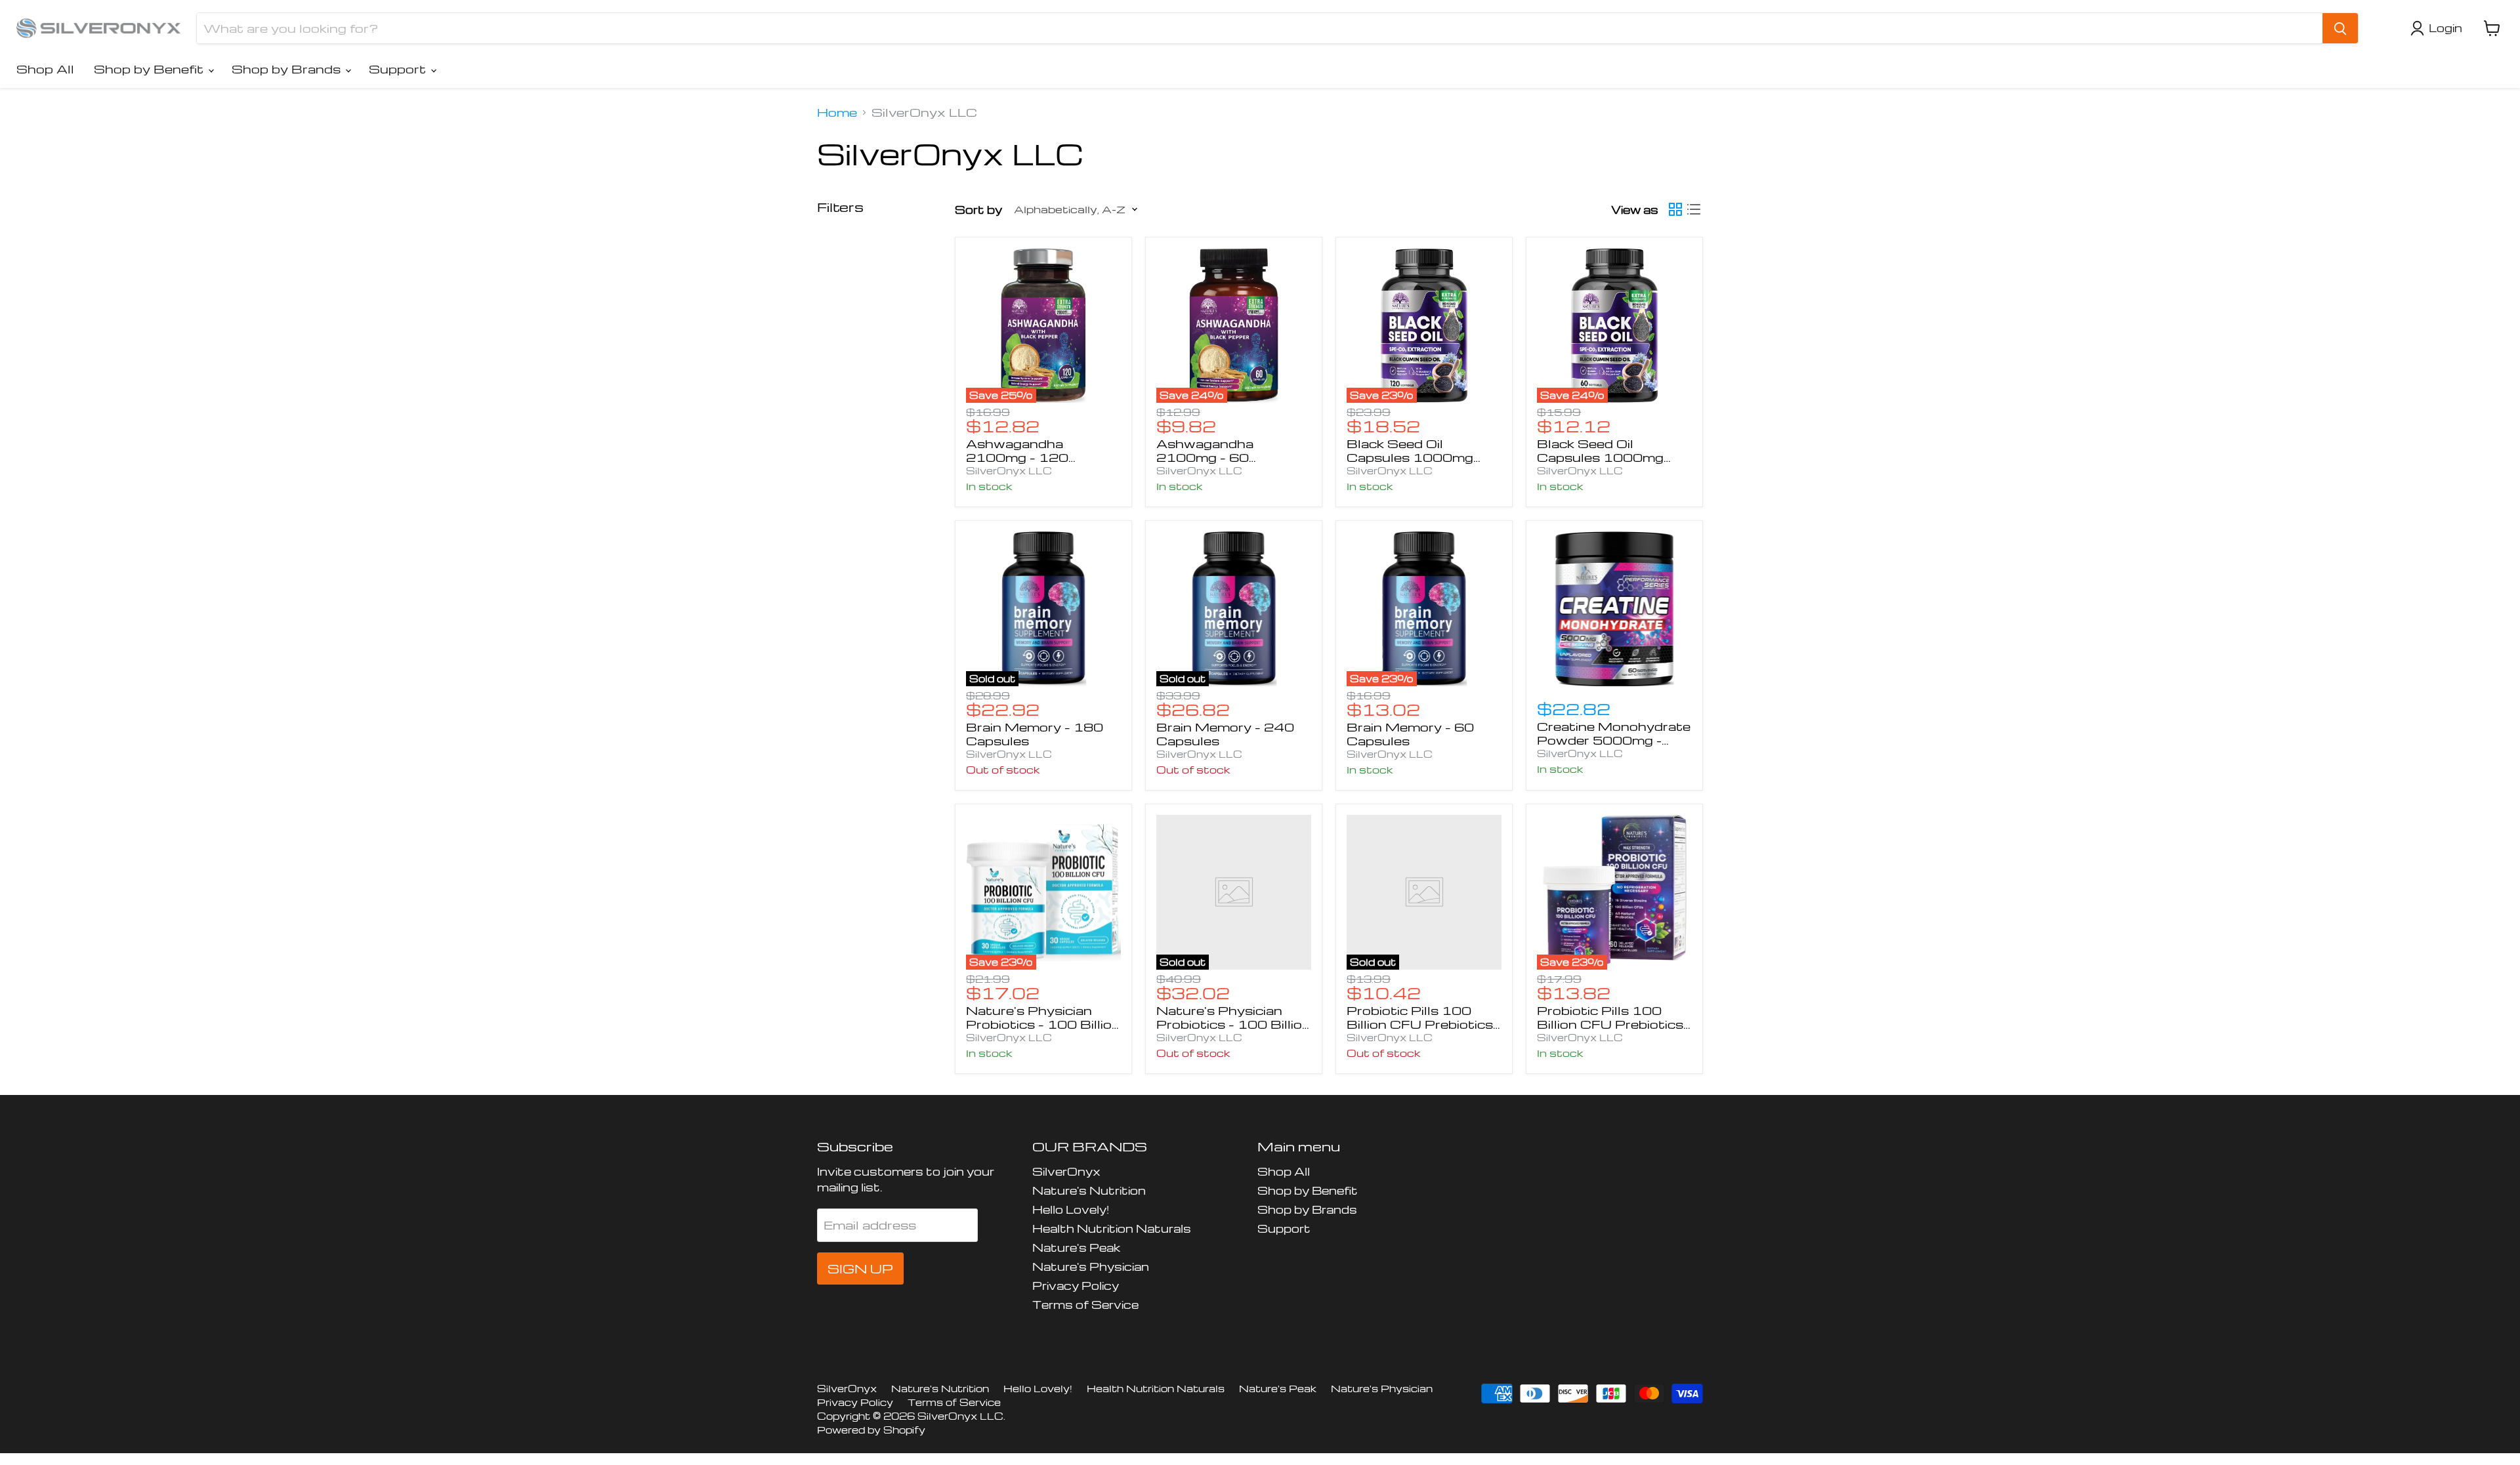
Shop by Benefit (150, 69)
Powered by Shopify (871, 1430)
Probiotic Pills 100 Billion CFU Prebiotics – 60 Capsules (1610, 1024)
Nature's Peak (1076, 1248)
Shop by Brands (288, 69)
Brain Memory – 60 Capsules (1410, 733)
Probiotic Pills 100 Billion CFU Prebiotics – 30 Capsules (1420, 1024)
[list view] (1694, 209)
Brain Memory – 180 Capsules (1035, 733)
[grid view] (1675, 209)
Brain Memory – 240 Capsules (1225, 733)
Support (399, 69)
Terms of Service (1085, 1305)
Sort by (978, 210)
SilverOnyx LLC (1009, 470)
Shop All (45, 69)
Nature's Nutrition (1089, 1190)
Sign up (860, 1269)
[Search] (2340, 28)
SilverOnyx (1066, 1171)
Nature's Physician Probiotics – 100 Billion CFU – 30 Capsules (1043, 1024)
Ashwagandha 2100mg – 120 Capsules (1017, 457)
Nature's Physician (1091, 1267)
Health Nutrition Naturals (1112, 1228)
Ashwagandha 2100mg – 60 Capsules (1205, 457)
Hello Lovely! (1071, 1209)
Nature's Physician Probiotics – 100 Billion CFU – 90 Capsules (1233, 1024)
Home (837, 112)
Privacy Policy (1076, 1286)
